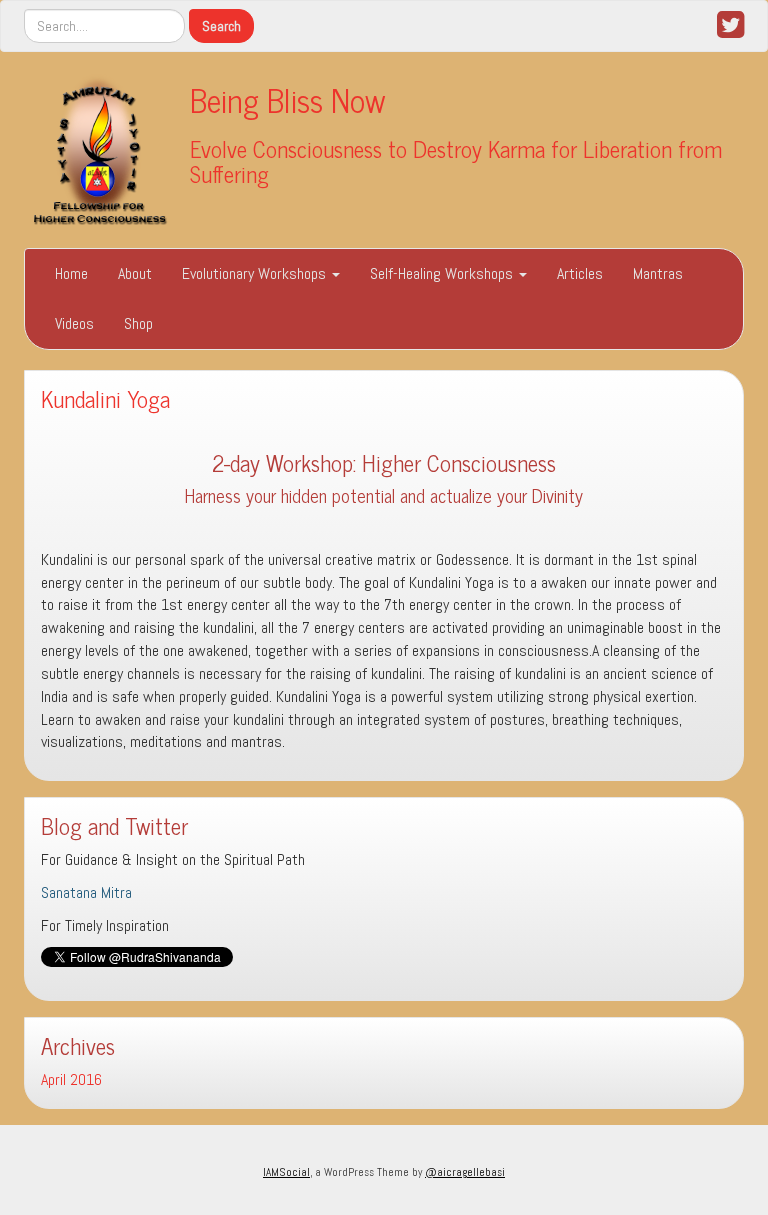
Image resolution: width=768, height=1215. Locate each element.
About (135, 273)
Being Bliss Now (288, 99)
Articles (580, 273)
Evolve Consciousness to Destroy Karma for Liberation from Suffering (456, 161)
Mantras (658, 273)
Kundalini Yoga (105, 398)
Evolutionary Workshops (256, 273)
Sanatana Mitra (86, 892)
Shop (138, 323)
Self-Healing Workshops (443, 273)
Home (71, 273)
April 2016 (71, 1079)
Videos (74, 323)
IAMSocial (286, 1172)
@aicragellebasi (465, 1172)
